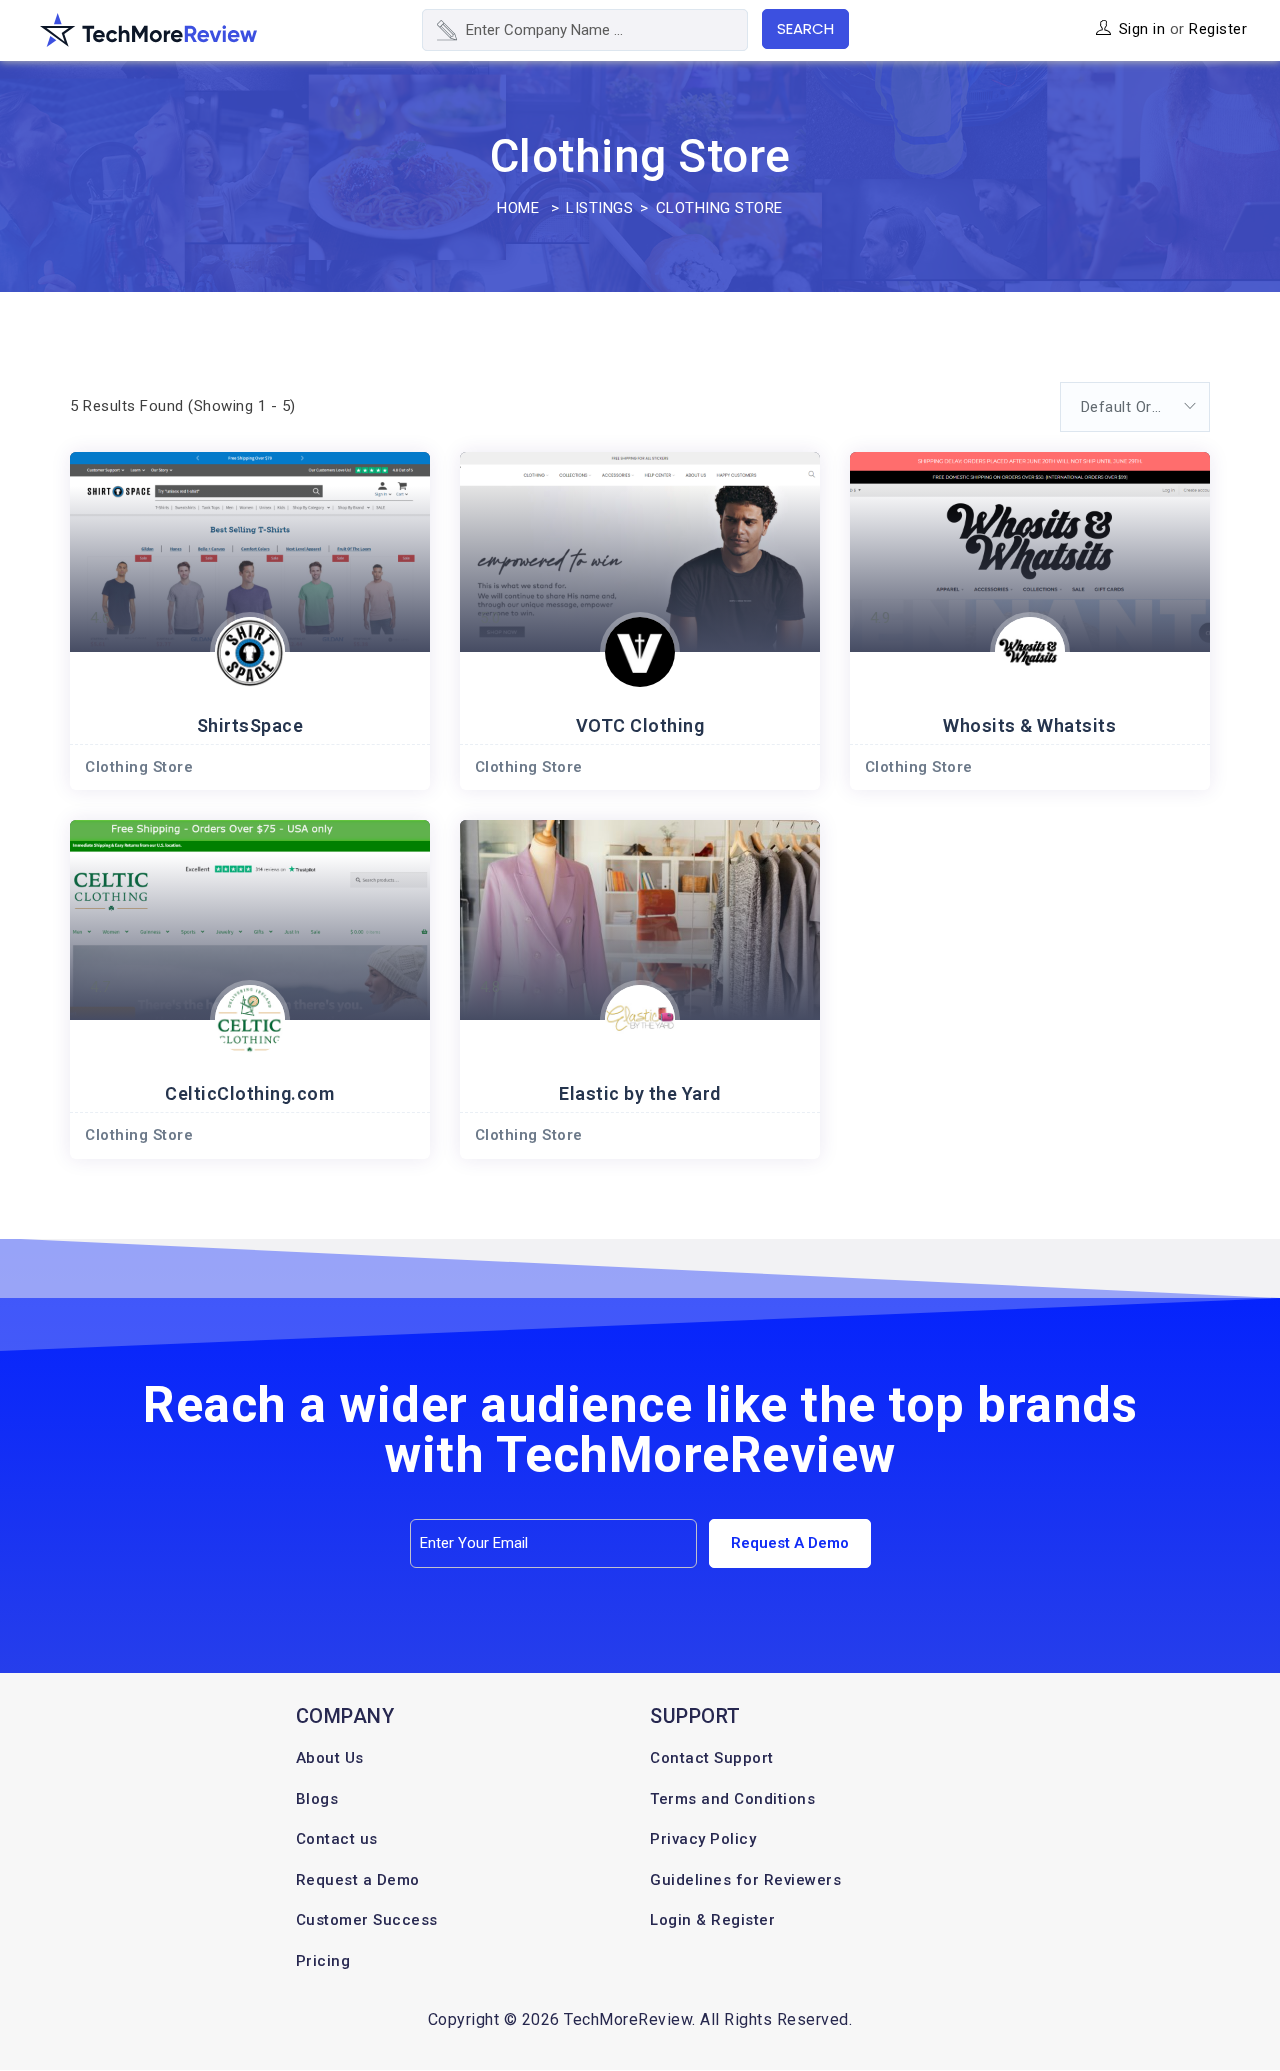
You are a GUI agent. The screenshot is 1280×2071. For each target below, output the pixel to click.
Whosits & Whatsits (1029, 725)
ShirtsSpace (250, 725)
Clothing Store (139, 767)
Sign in (1142, 29)
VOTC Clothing (640, 725)
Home (518, 208)
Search (805, 28)
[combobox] (1135, 407)
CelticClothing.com (249, 1093)
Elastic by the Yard (640, 1093)
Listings (599, 208)
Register (1218, 29)
